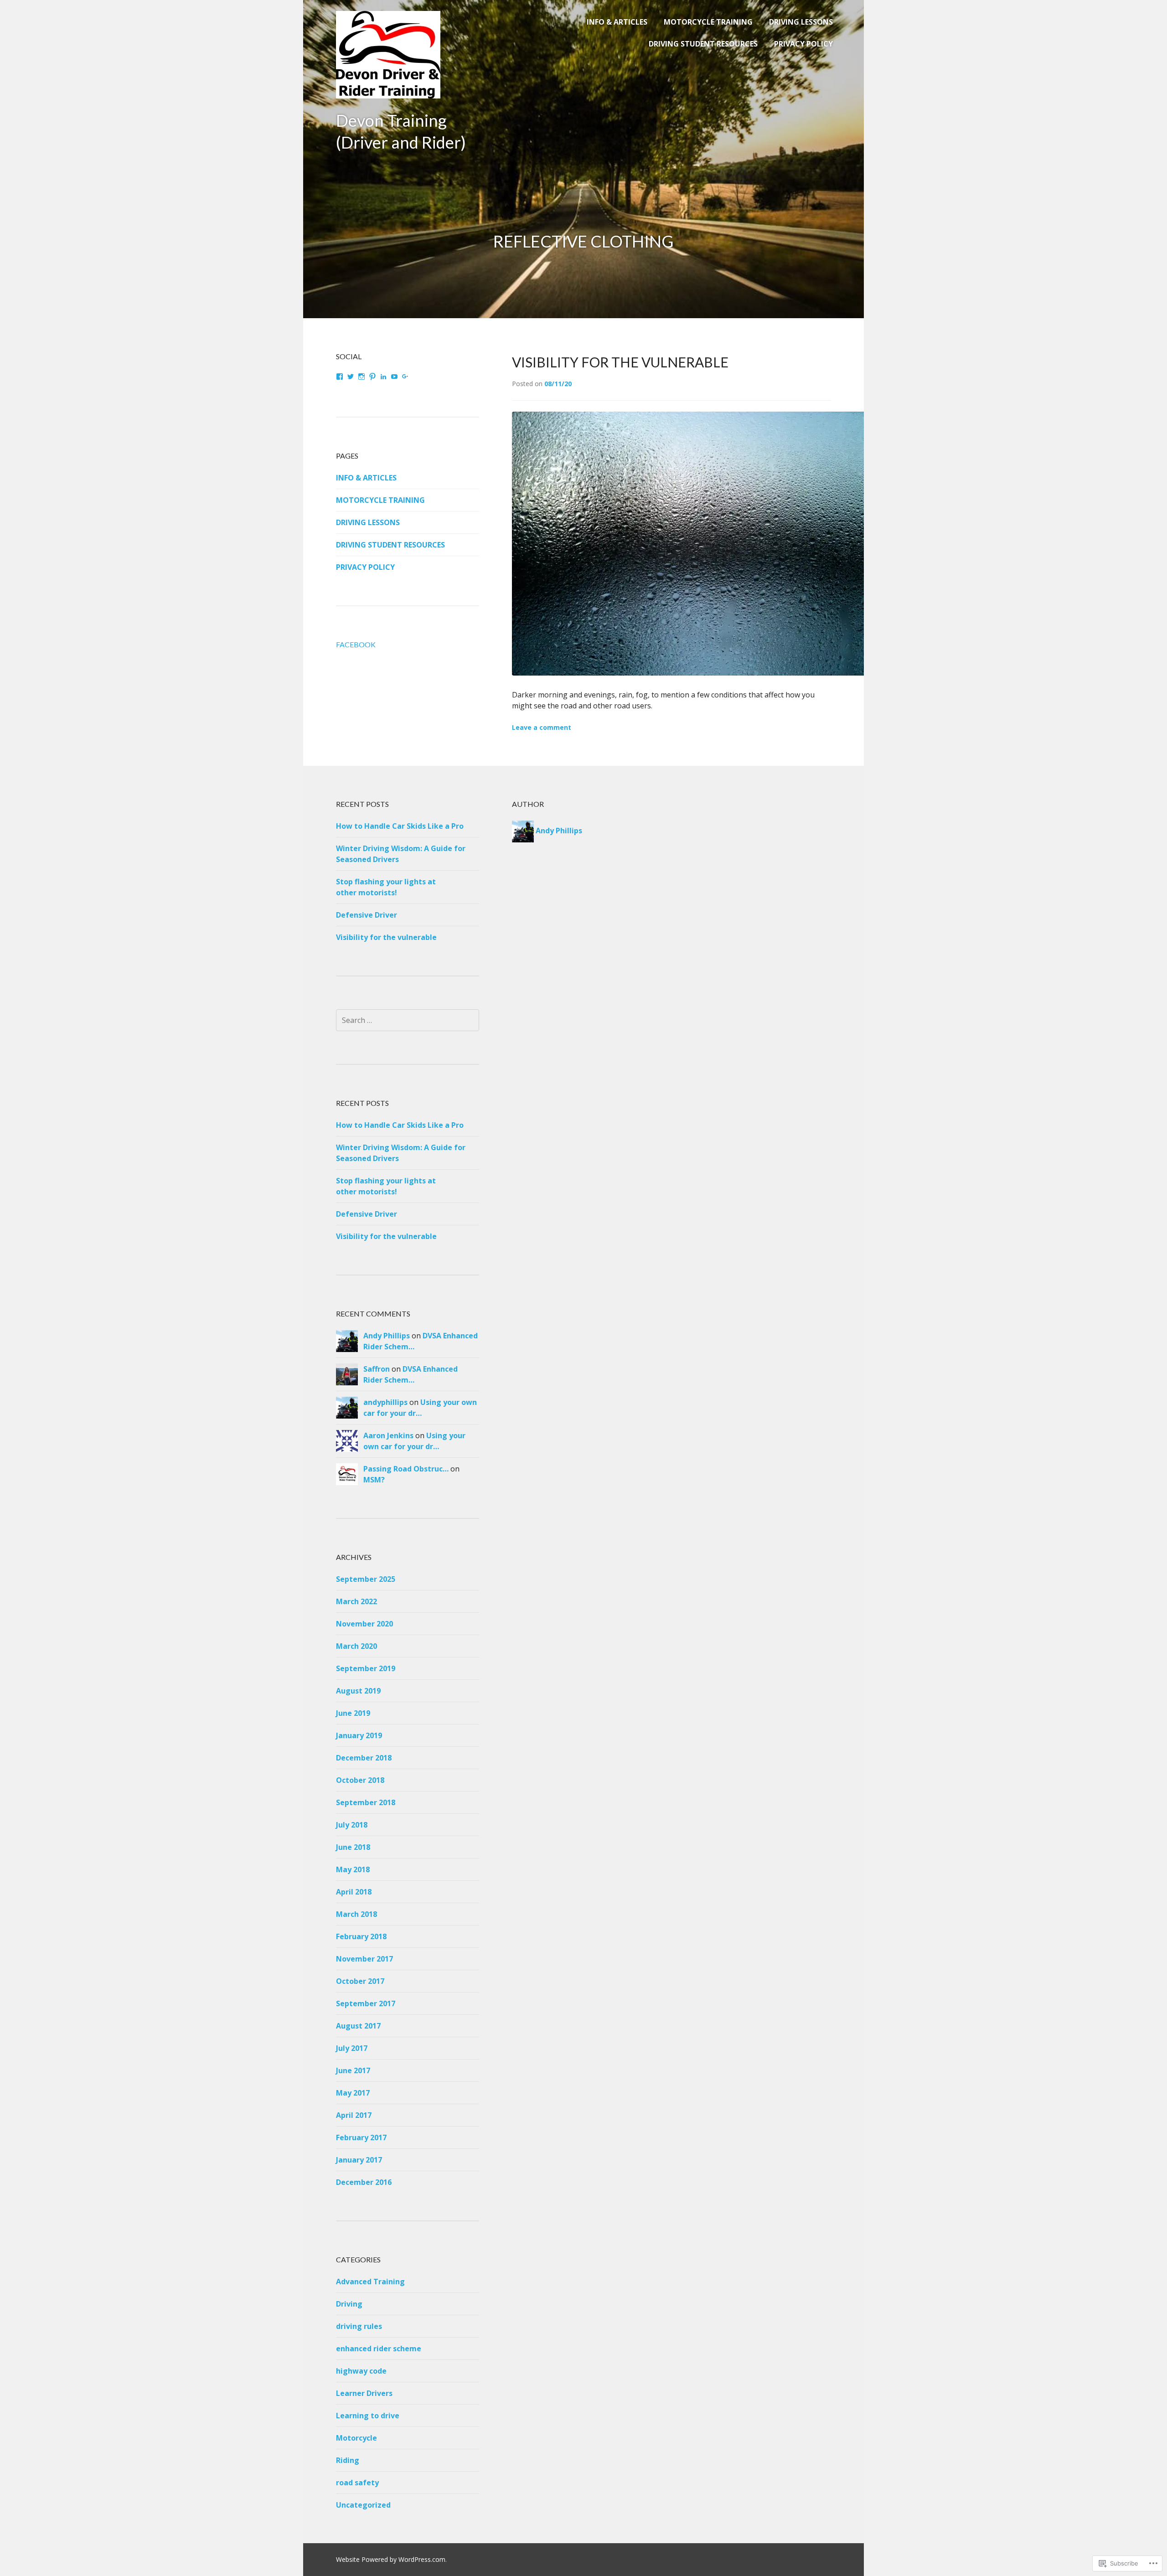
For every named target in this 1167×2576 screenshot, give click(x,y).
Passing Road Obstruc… (406, 1469)
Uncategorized (363, 2505)
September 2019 (366, 1668)
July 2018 (352, 1825)
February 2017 (361, 2137)
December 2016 (364, 2182)
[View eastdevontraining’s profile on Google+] (405, 377)
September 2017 (366, 2003)
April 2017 (354, 2115)
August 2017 (358, 2026)
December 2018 (364, 1758)
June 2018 (353, 1847)
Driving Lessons (801, 22)
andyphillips (385, 1402)
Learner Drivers (364, 2393)
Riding (348, 2460)
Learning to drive (368, 2416)
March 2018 (356, 1914)
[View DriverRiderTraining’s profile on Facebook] (340, 377)
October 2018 (360, 1780)
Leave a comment (542, 727)
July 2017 (352, 2048)
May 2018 (353, 1869)
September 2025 (366, 1579)
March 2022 (356, 1601)
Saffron (377, 1369)
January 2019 (359, 1735)
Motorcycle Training (708, 22)
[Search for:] (408, 1020)
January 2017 (359, 2160)
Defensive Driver (367, 915)
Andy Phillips (387, 1336)
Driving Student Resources (703, 44)
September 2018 (366, 1802)
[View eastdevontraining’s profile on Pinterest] (372, 377)
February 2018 (361, 1936)
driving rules (359, 2326)
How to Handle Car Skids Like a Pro (400, 826)
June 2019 (353, 1713)
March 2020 (356, 1646)
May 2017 (353, 2093)
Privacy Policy (803, 44)
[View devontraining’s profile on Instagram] (361, 377)
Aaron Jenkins (388, 1435)
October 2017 (360, 1981)
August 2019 (358, 1691)
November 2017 (364, 1959)
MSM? (374, 1480)
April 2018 (354, 1892)
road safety (357, 2483)
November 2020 (364, 1624)
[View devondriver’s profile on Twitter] (351, 377)
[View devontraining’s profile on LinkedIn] (383, 377)
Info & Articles (617, 22)
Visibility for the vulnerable (620, 362)
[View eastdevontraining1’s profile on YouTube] (394, 377)
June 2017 (353, 2070)
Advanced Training (370, 2282)
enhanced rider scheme (379, 2349)
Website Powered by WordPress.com (391, 2559)
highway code (361, 2371)
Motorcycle (356, 2438)
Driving (349, 2304)
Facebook (356, 644)
